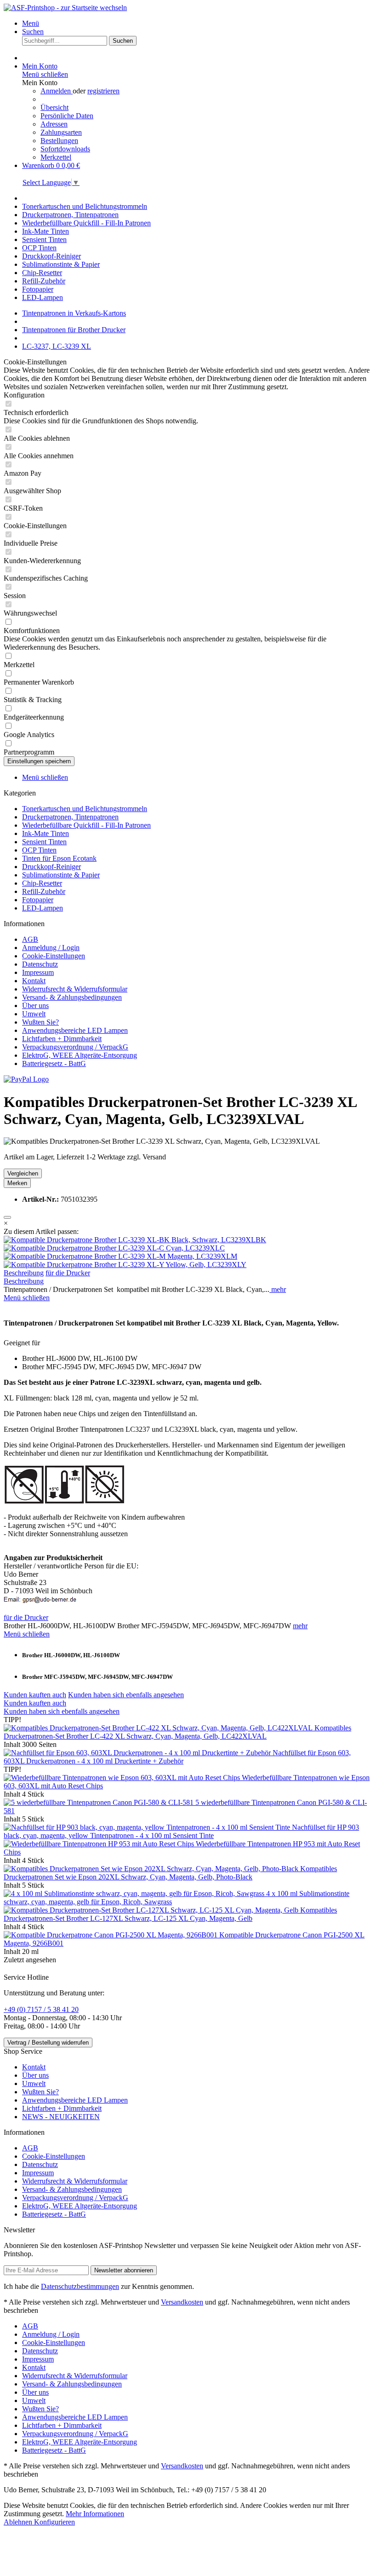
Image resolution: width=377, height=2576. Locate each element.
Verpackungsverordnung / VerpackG (75, 1047)
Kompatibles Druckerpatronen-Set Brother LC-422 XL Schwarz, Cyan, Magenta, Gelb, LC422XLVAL (177, 1732)
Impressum (38, 972)
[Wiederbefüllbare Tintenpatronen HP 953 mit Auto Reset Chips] (100, 1844)
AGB (30, 939)
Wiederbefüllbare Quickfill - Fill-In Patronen (86, 825)
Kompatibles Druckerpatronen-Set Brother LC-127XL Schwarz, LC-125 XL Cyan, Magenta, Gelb (170, 1914)
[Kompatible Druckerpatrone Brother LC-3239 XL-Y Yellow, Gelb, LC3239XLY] (125, 1265)
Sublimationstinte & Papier (61, 875)
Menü (31, 23)
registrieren (103, 91)
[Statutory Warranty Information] (7, 1217)
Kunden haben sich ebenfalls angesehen (126, 1695)
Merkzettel (56, 157)
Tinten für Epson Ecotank (59, 858)
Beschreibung (24, 1273)
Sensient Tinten (44, 842)
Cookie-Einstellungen (54, 956)
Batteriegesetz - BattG (54, 1063)
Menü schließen (45, 74)
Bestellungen (59, 141)
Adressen (54, 124)
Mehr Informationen (95, 2514)
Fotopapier (38, 900)
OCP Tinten (39, 850)
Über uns (35, 1006)
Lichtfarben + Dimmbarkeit (62, 1039)
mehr (278, 1289)
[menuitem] (198, 23)
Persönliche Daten (67, 116)
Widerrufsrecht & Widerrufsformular (75, 989)
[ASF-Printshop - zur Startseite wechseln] (65, 8)
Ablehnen (19, 2522)
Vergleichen (23, 1173)
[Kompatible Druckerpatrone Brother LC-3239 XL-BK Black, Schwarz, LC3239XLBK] (135, 1240)
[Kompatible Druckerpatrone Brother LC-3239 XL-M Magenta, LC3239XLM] (120, 1256)
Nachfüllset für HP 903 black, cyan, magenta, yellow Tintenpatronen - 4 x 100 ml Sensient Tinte (181, 1831)
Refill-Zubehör (44, 891)
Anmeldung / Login (51, 948)
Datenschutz (40, 964)
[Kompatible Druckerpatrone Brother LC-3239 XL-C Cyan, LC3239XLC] (114, 1248)
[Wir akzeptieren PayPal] (26, 1079)
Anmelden (57, 91)
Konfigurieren (54, 2522)
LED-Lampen (43, 908)
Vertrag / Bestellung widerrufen (48, 2043)
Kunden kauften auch (35, 1695)
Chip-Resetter (42, 883)
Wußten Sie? (40, 1022)
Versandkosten (182, 2302)
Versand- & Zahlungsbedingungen (72, 997)
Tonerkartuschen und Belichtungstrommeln (85, 809)
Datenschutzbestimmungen (80, 2286)
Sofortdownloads (65, 149)
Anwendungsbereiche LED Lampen (75, 1030)
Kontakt (34, 981)
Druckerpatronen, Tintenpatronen (70, 817)
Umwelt (34, 1014)
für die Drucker (68, 1273)
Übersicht (54, 107)
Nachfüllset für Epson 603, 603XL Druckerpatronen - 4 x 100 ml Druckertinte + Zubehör (177, 1757)
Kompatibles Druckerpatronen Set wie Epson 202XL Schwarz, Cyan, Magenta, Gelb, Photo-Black (170, 1873)
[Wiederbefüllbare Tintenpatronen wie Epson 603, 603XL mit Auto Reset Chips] (123, 1778)
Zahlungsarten (61, 132)
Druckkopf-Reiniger (51, 867)
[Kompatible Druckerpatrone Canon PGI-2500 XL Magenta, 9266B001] (111, 1935)
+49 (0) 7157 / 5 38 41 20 (41, 2009)
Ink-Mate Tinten (46, 833)
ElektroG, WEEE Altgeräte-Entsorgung (80, 1055)
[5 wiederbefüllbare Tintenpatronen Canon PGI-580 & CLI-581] (100, 1802)
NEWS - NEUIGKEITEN (61, 2117)
